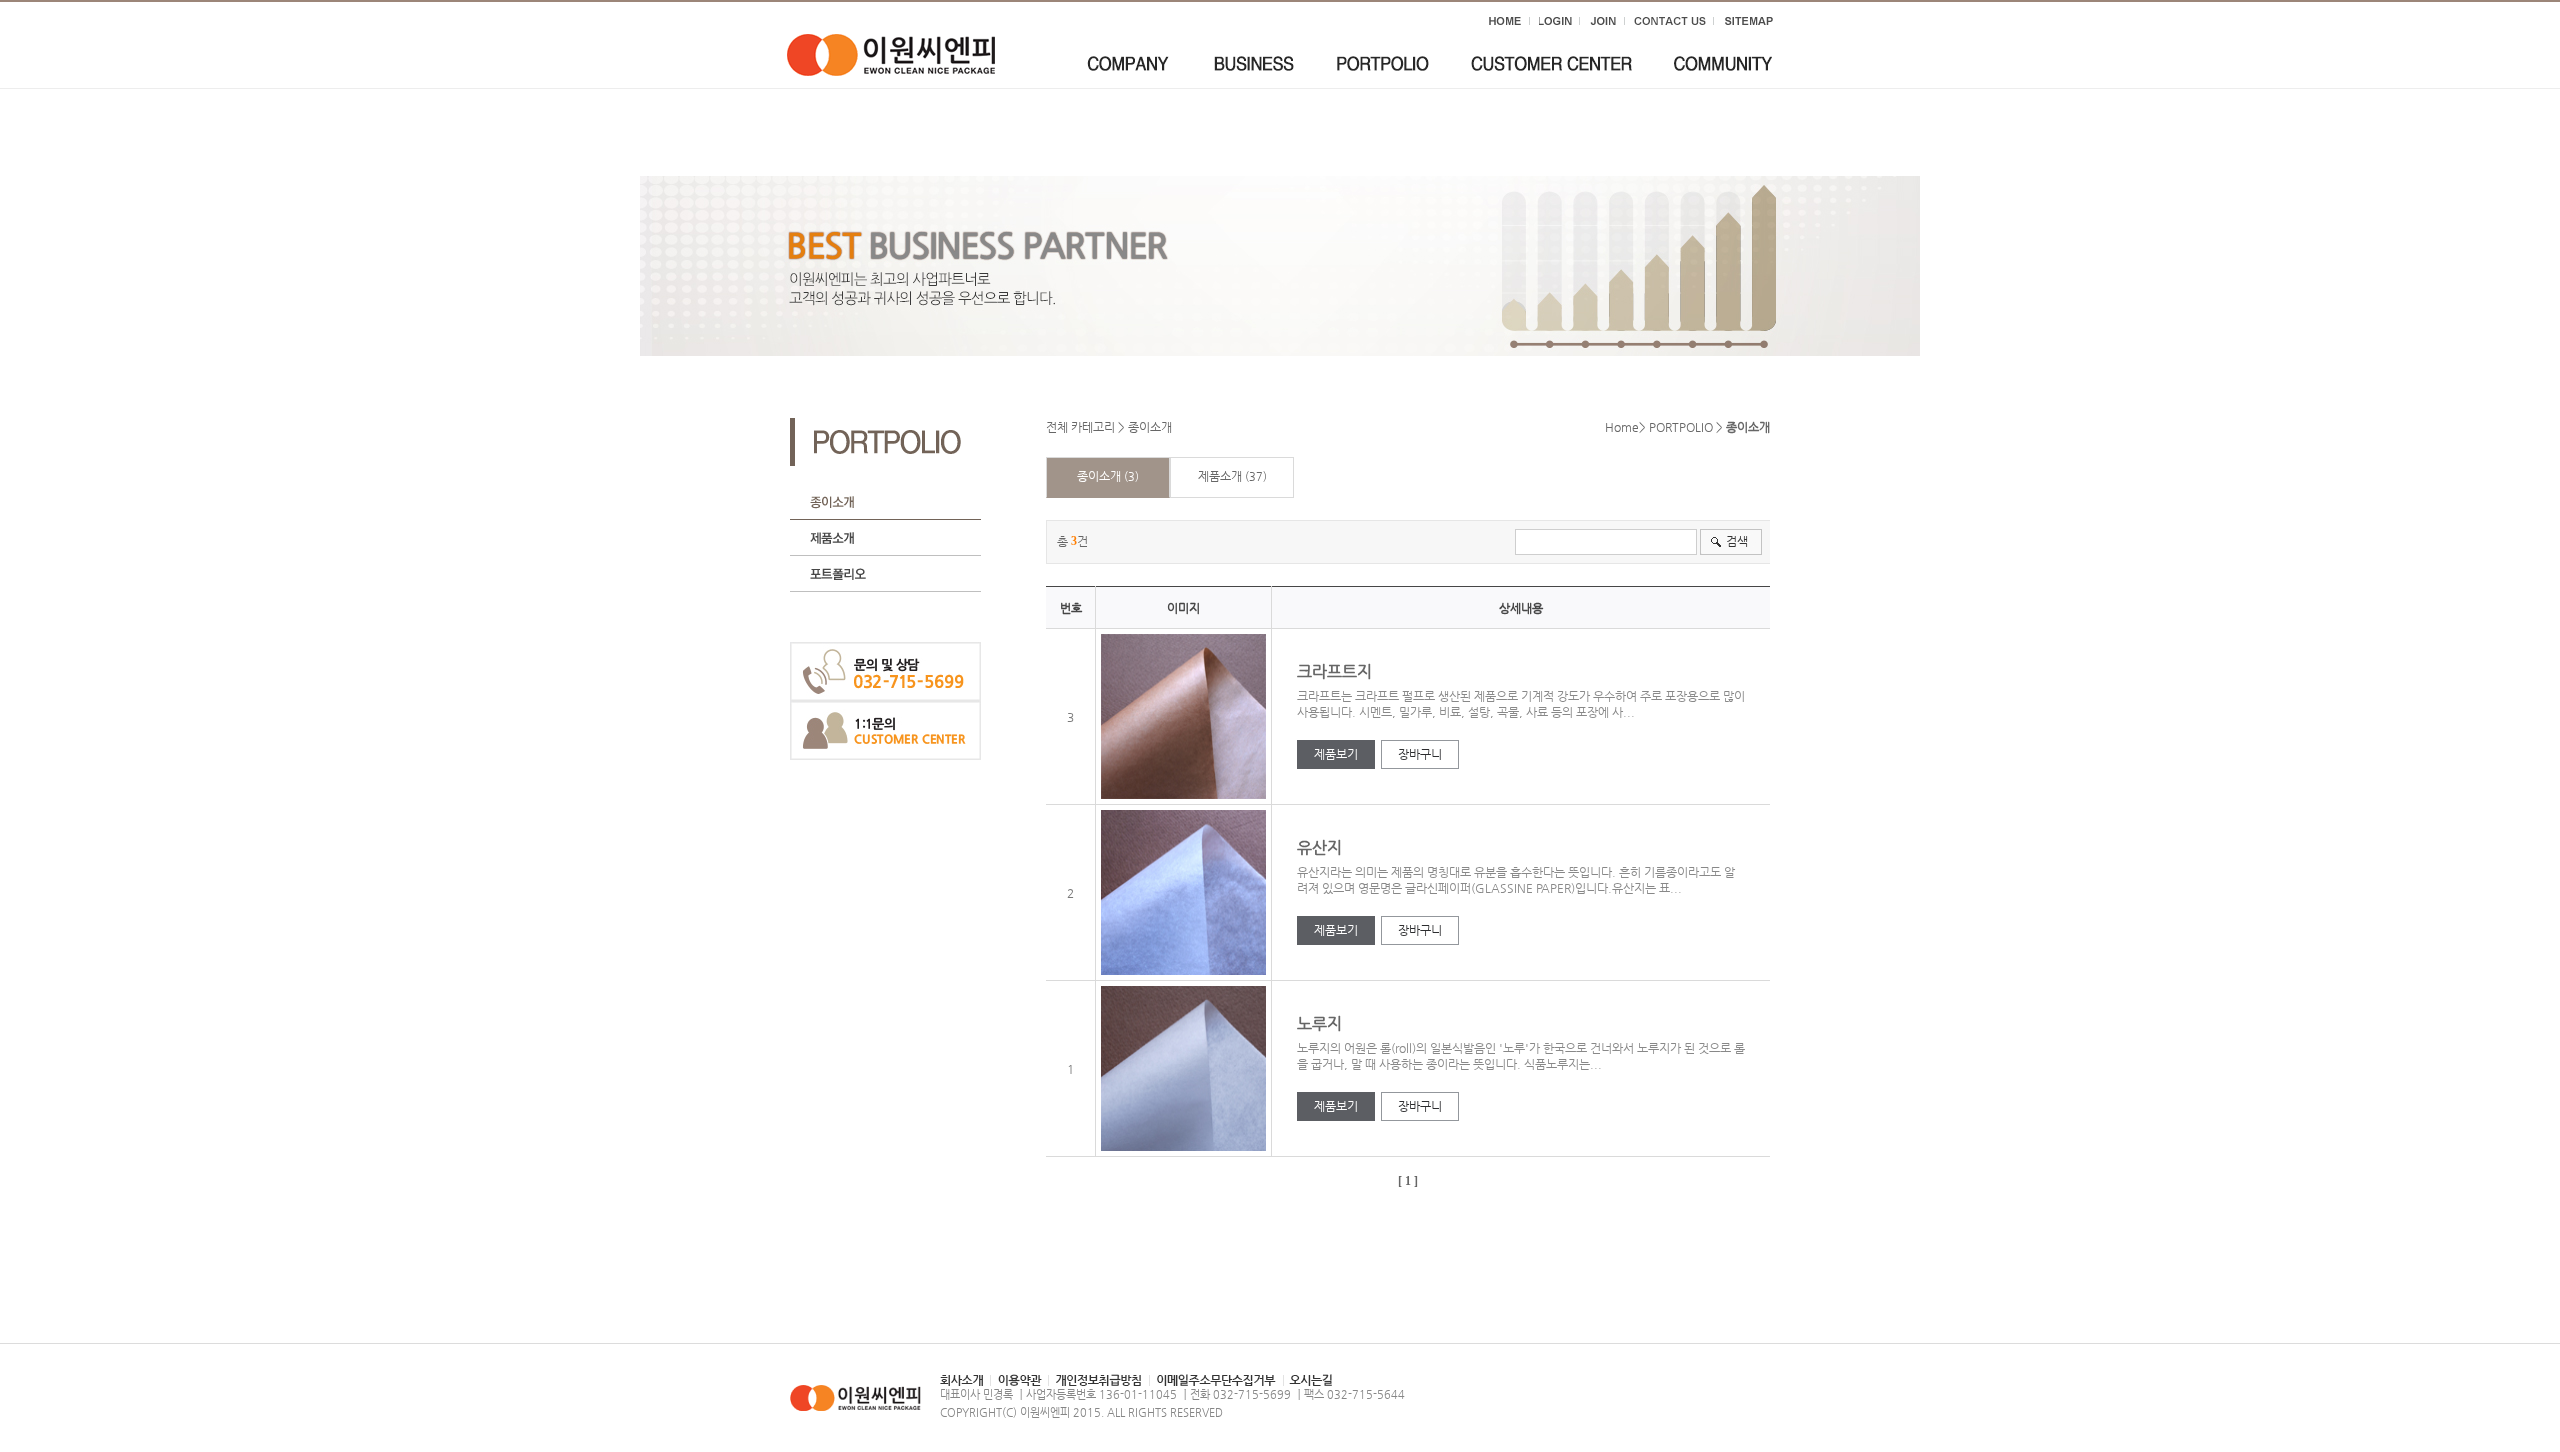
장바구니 (1420, 754)
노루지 (1321, 1023)
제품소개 (1220, 476)
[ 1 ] (1408, 1181)
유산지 (1321, 847)
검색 (1737, 541)
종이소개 (1150, 427)
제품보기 (1336, 754)
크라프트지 (1336, 671)
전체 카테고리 (1080, 427)
